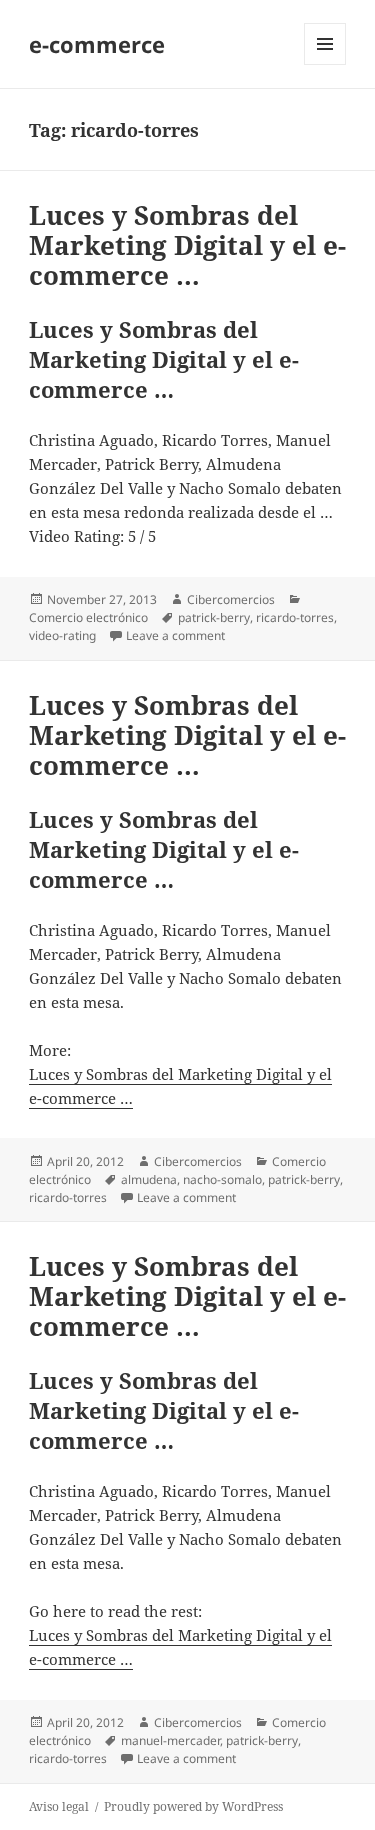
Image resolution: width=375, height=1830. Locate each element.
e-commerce (97, 44)
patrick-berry (214, 617)
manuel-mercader (170, 1740)
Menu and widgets (325, 64)
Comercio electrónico (88, 617)
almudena (149, 1179)
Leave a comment (175, 635)
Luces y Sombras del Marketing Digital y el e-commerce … (187, 245)
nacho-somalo (222, 1179)
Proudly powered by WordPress (193, 1806)
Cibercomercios (231, 599)
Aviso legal (59, 1806)
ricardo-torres (295, 617)
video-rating (62, 635)
